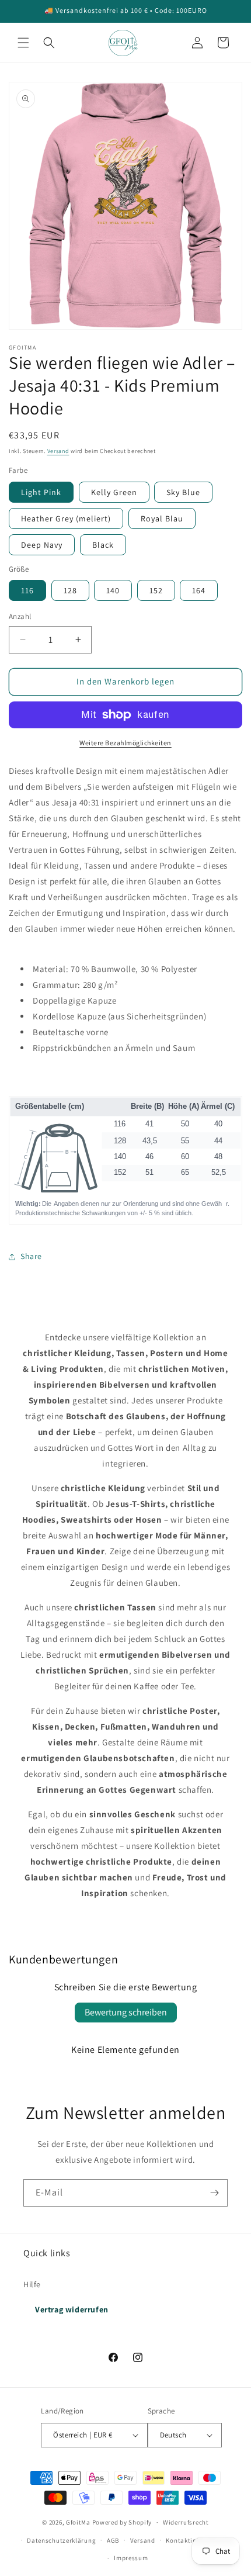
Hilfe (32, 2284)
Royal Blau (162, 518)
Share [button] (31, 1256)
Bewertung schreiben (126, 2012)
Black (103, 545)
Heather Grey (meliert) (66, 518)
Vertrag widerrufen (72, 2309)
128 (70, 590)
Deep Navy (42, 545)
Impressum (131, 2558)
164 (199, 590)
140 (113, 590)
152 (156, 590)
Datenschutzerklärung (61, 2540)
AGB (113, 2540)
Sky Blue (183, 492)
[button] (23, 43)
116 (27, 590)
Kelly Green (114, 492)
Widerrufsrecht (186, 2522)
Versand (58, 451)
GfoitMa (78, 2522)
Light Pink (41, 492)
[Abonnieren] (214, 2193)
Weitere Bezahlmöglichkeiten (125, 743)
